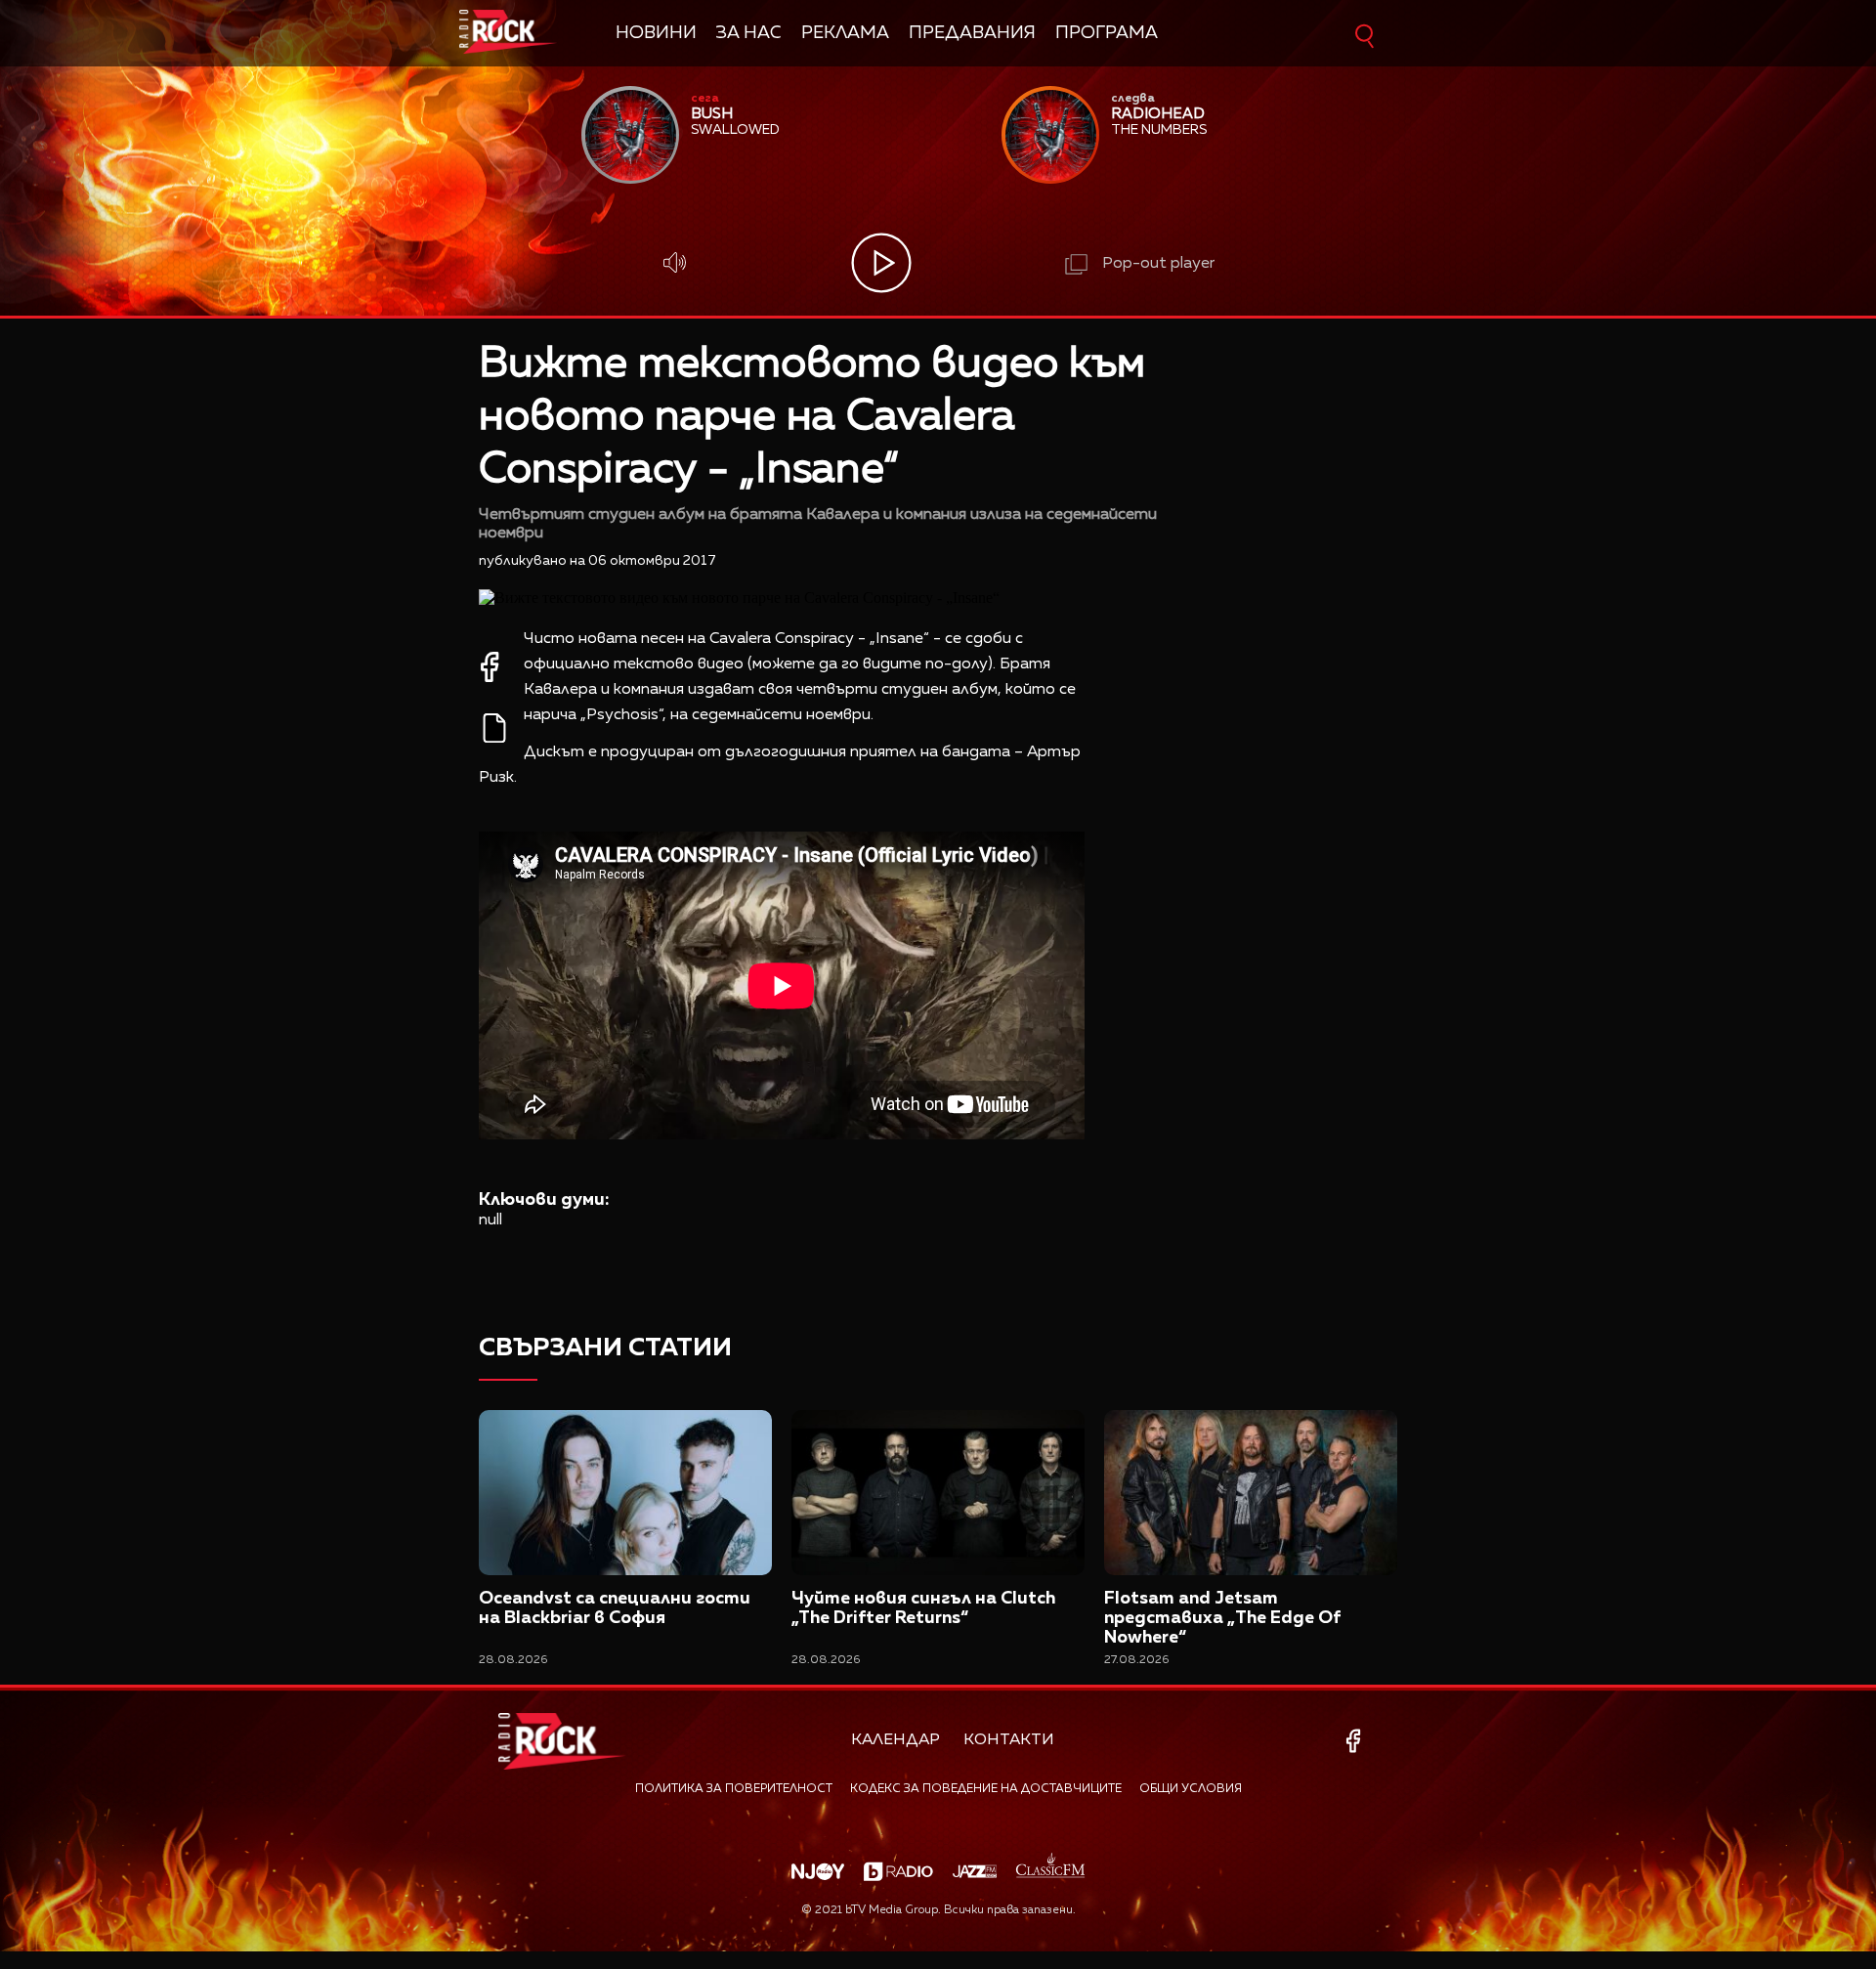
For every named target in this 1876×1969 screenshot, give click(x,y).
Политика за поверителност (734, 1789)
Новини (656, 33)
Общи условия (1191, 1789)
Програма (1107, 33)
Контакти (1009, 1740)
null (490, 1220)
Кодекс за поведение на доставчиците (986, 1789)
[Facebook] (1357, 1741)
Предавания (972, 33)
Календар (895, 1740)
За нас (749, 33)
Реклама (845, 33)
